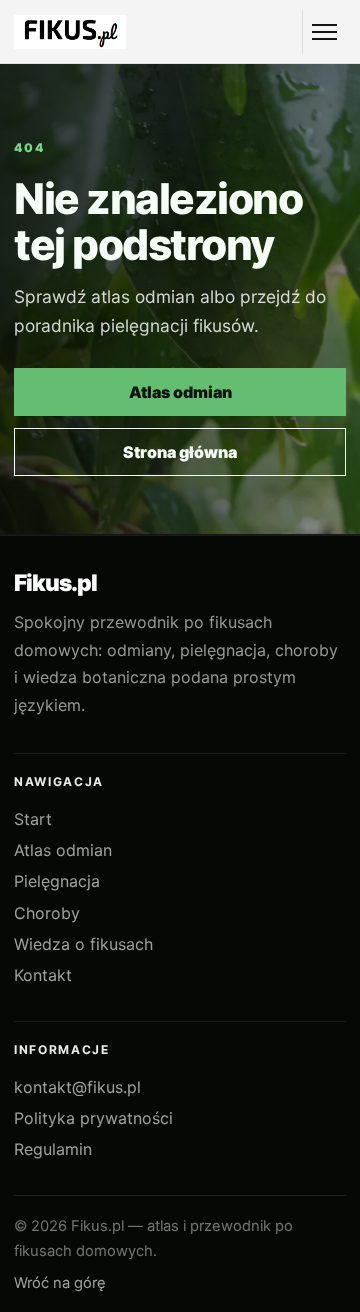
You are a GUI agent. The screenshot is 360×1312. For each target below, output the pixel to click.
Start (33, 819)
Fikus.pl (55, 583)
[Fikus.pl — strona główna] (70, 31)
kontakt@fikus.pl (77, 1087)
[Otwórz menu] (324, 32)
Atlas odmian (180, 392)
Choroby (47, 913)
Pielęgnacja (57, 881)
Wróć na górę (60, 1283)
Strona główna (180, 452)
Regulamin (53, 1149)
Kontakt (43, 975)
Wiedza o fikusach (83, 944)
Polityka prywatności (93, 1118)
